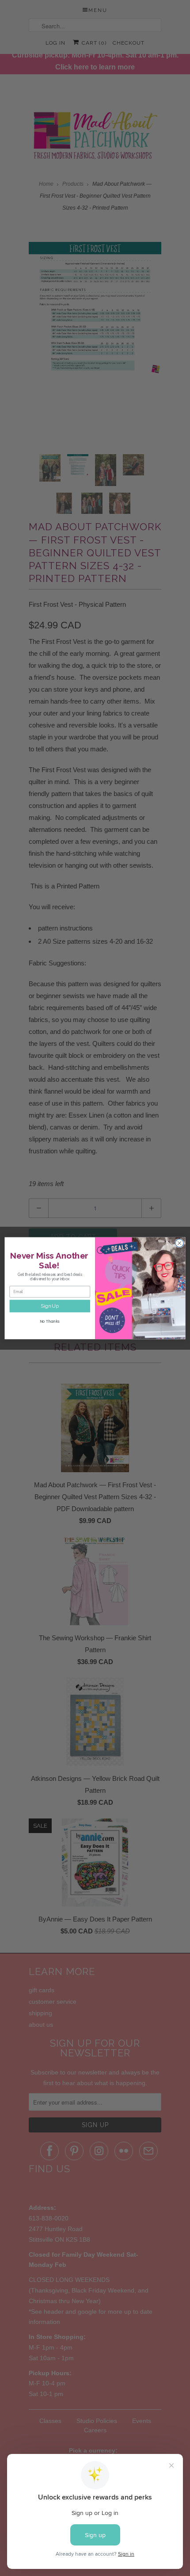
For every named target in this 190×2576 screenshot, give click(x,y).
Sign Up (50, 1306)
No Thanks (50, 1321)
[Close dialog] (179, 1243)
